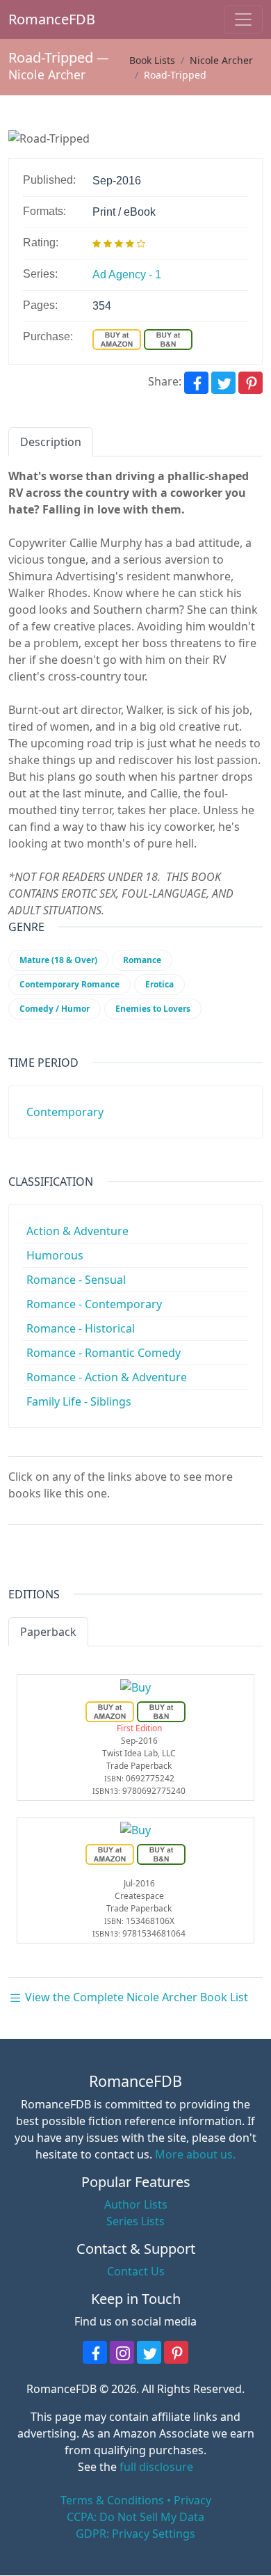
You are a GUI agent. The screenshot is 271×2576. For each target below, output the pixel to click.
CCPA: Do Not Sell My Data (135, 2517)
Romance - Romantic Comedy (104, 1353)
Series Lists (135, 2221)
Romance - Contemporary (94, 1304)
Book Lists (152, 60)
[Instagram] (122, 2352)
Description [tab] (51, 442)
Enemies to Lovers (153, 1009)
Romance (142, 960)
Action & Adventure (77, 1231)
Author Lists (136, 2204)
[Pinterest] (251, 383)
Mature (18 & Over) (58, 960)
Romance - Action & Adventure (107, 1377)
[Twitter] (223, 383)
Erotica (159, 984)
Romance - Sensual (76, 1280)
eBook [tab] (117, 1632)
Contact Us (136, 2271)
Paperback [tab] (48, 1632)
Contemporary (65, 1112)
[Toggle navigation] (243, 19)
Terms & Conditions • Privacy (136, 2500)
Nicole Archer (47, 74)
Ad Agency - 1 (127, 275)
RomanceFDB (30, 19)
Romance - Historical (81, 1328)
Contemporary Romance (69, 984)
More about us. (195, 2154)
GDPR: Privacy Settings (135, 2534)
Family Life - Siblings (79, 1401)
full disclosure (156, 2467)
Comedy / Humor (55, 1009)
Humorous (55, 1255)
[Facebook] (196, 383)
